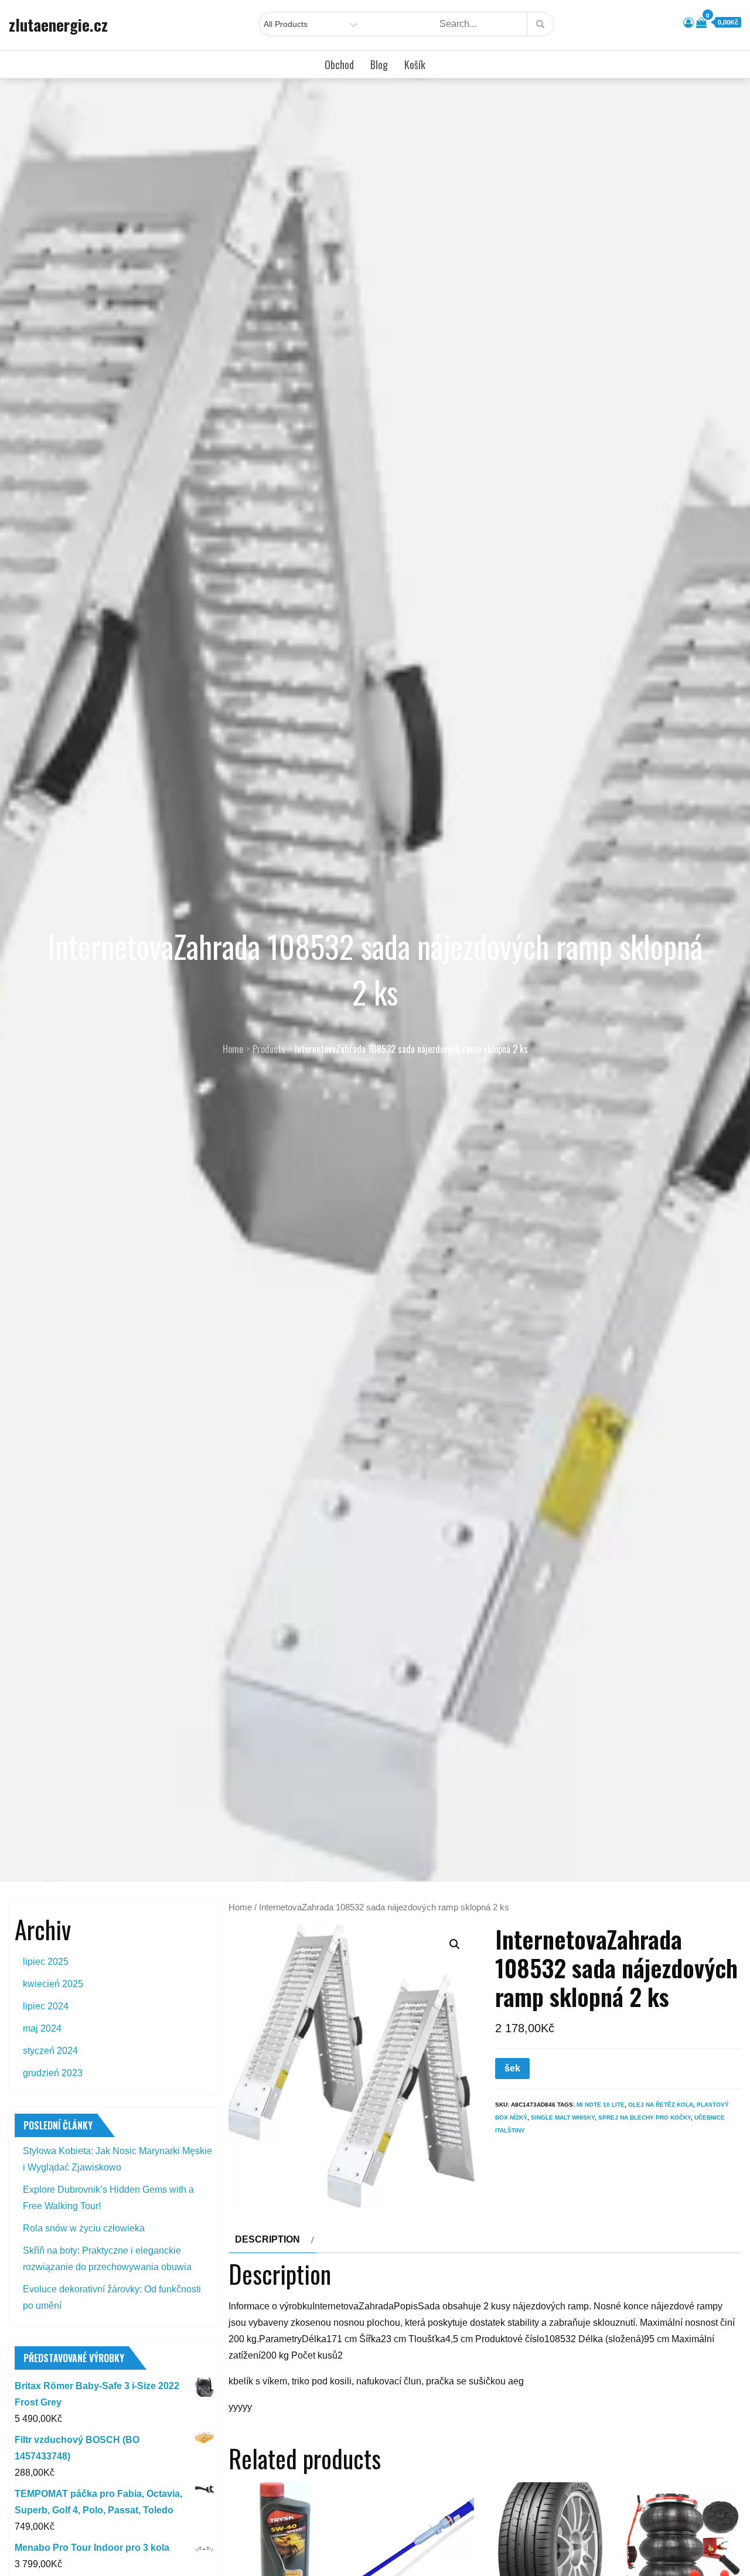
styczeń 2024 (50, 2051)
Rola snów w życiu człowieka (84, 2228)
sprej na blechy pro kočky (645, 2117)
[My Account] (688, 23)
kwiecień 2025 (53, 1984)
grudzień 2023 (53, 2073)
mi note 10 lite (601, 2105)
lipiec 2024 (46, 2006)
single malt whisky (563, 2117)
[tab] (273, 2240)
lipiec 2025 (46, 1962)
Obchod (339, 64)
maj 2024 (42, 2028)
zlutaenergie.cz (58, 25)
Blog (379, 64)
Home (240, 1907)
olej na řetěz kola (661, 2105)
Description (267, 2239)
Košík (415, 64)
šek (512, 2068)
